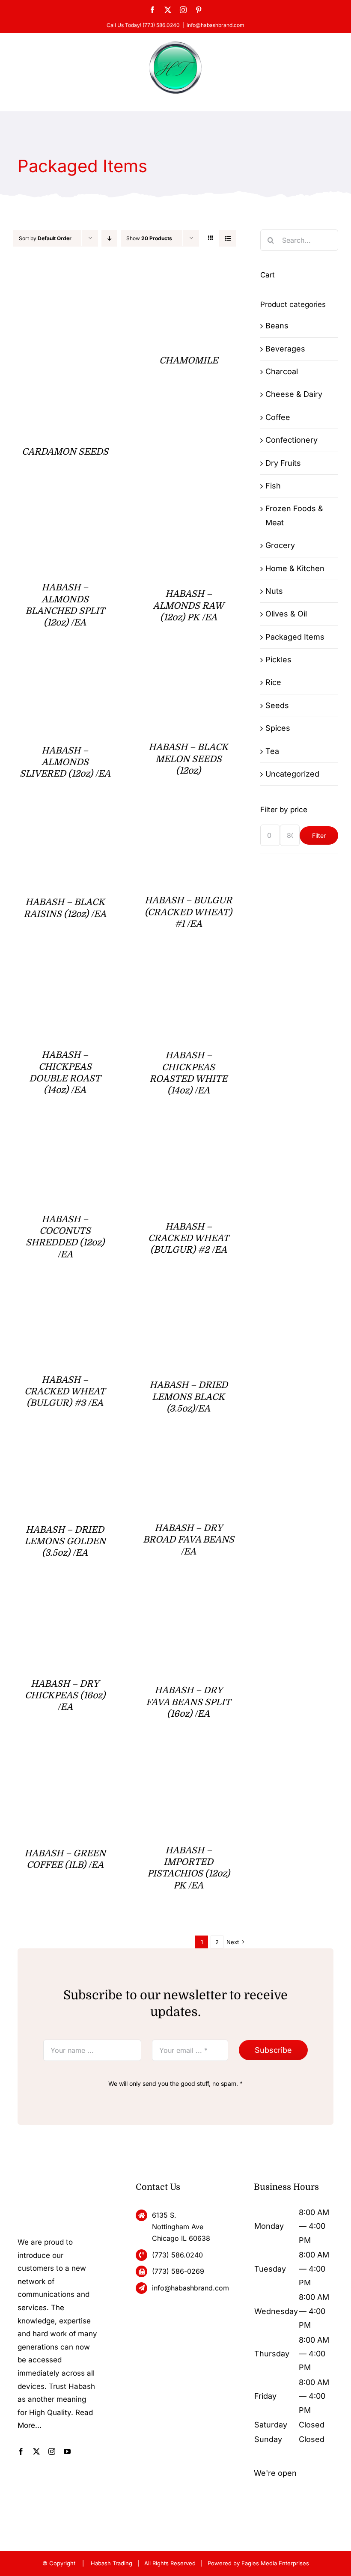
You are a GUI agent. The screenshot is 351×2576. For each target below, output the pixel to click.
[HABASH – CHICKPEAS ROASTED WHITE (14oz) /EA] (189, 973)
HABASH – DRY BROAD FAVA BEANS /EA (189, 1540)
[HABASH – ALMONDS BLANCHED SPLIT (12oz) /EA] (65, 511)
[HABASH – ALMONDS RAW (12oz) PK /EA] (189, 511)
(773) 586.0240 (177, 2255)
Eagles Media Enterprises (275, 2563)
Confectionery (292, 440)
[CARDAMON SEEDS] (65, 279)
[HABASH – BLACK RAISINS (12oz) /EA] (65, 823)
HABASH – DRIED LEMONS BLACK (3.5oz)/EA (189, 1397)
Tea (272, 751)
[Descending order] (109, 238)
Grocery (280, 545)
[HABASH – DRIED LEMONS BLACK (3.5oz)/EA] (189, 1303)
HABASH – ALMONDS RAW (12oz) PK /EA (188, 606)
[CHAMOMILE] (189, 279)
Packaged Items (295, 637)
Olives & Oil (286, 614)
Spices (278, 728)
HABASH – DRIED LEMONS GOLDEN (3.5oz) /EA (65, 1541)
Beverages (285, 349)
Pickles (278, 660)
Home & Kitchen (295, 568)
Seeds (277, 705)
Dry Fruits (283, 463)
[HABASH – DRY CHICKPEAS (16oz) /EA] (65, 1602)
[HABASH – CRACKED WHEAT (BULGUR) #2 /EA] (189, 1140)
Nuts (274, 591)
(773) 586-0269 (178, 2271)
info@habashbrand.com (216, 25)
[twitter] (36, 2451)
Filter (319, 835)
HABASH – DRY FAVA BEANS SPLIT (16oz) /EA (188, 1702)
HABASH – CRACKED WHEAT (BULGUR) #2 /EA (189, 1238)
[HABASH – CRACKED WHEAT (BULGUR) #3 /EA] (65, 1303)
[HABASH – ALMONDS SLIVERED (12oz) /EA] (65, 672)
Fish (273, 486)
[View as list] (228, 238)
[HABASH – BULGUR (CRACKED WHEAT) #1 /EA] (189, 823)
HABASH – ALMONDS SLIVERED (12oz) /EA (65, 762)
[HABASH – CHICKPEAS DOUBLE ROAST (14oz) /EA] (65, 973)
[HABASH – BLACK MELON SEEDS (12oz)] (189, 672)
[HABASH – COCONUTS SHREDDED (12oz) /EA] (65, 1140)
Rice (273, 682)
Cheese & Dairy (294, 394)
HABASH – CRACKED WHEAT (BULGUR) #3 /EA (65, 1392)
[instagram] (52, 2451)
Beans (277, 326)
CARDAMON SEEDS (65, 452)
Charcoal (282, 371)
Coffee (278, 417)
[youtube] (67, 2451)
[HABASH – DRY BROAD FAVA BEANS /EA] (189, 1458)
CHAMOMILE (189, 360)
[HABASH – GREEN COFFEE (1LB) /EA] (65, 1763)
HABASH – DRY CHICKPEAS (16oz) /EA (65, 1696)
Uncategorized (292, 774)
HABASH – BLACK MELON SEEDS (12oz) (188, 759)
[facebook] (21, 2451)
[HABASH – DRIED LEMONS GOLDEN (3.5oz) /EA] (65, 1458)
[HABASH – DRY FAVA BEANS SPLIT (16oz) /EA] (189, 1602)
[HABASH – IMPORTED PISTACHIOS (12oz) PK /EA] (189, 1763)
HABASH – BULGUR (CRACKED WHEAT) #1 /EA (188, 912)
